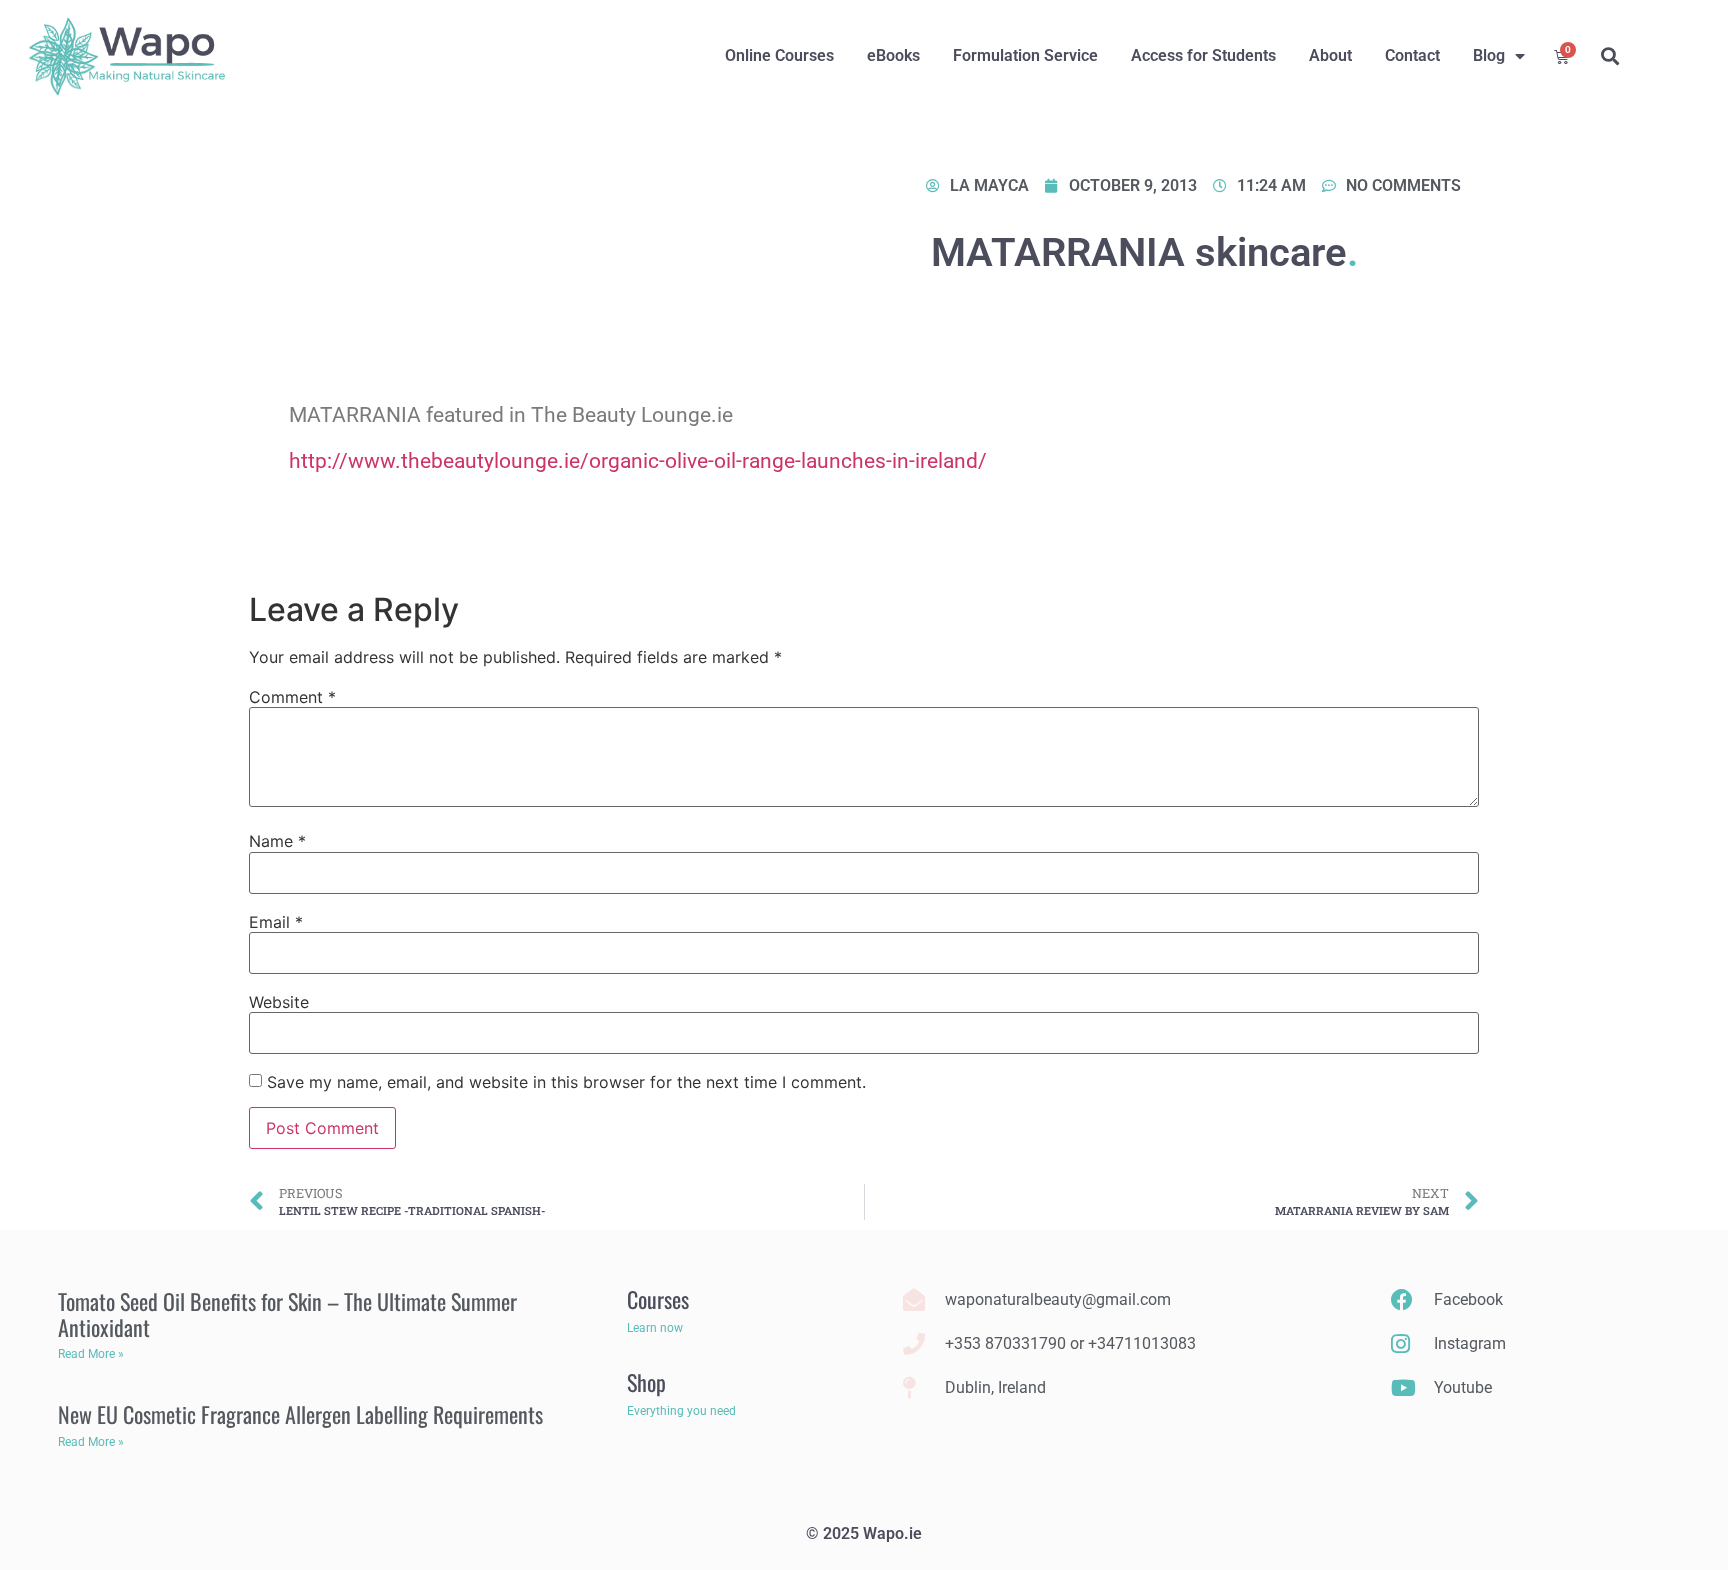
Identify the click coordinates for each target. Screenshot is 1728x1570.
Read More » (91, 1354)
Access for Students (1203, 55)
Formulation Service (1025, 55)
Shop (646, 1382)
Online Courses (779, 55)
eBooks (893, 55)
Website (279, 1002)
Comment (292, 697)
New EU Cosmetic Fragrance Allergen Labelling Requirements (300, 1414)
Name (277, 841)
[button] (1609, 56)
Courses (658, 1299)
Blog (1489, 55)
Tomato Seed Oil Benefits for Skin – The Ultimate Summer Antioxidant (287, 1314)
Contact (1412, 55)
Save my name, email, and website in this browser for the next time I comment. (566, 1082)
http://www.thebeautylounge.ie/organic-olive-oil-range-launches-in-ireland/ (638, 461)
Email (276, 922)
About (1330, 55)
